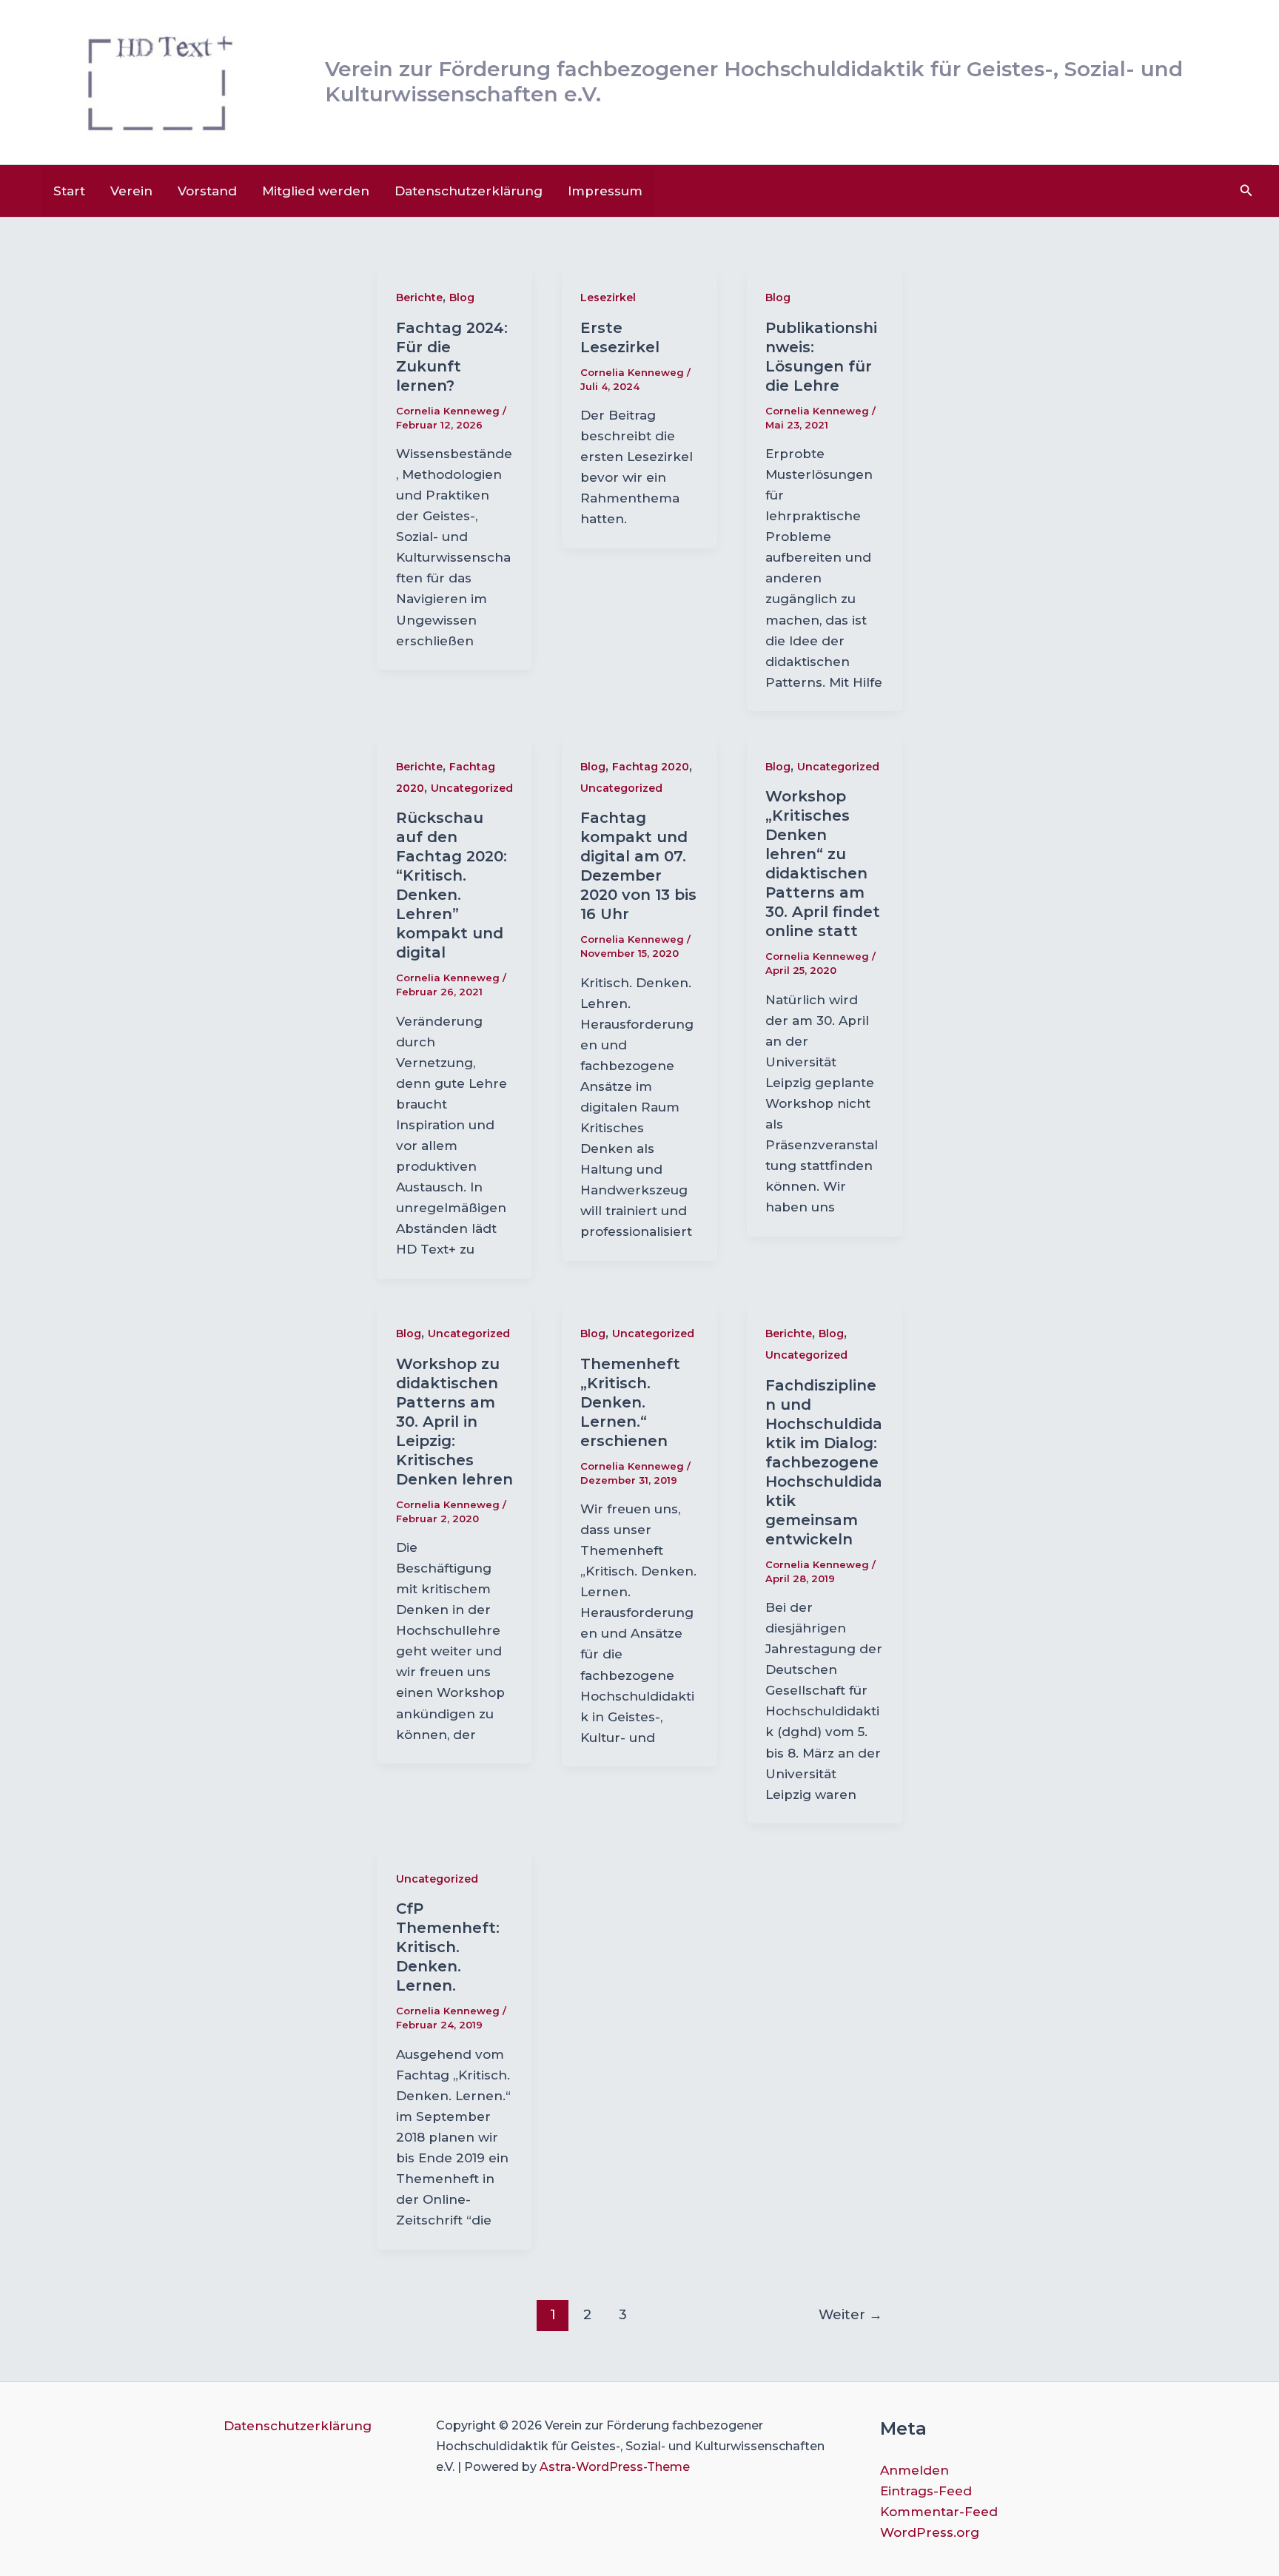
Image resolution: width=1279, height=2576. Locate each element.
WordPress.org (930, 2532)
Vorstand (207, 191)
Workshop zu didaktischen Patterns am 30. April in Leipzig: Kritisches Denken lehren (454, 1422)
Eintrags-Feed (926, 2491)
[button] (1246, 191)
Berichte (419, 297)
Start (69, 191)
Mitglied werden (316, 191)
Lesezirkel (608, 297)
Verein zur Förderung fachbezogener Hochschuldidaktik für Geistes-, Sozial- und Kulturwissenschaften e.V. (754, 81)
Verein (131, 191)
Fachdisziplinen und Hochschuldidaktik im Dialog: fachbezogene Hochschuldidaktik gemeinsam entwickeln (824, 1462)
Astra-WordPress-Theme (615, 2467)
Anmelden (914, 2470)
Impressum (605, 191)
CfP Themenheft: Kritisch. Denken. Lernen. (448, 1947)
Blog (462, 297)
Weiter (850, 2314)
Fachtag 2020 (651, 767)
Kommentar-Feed (939, 2512)
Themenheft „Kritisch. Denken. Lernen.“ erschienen (630, 1402)
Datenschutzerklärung (469, 191)
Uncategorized (472, 788)
